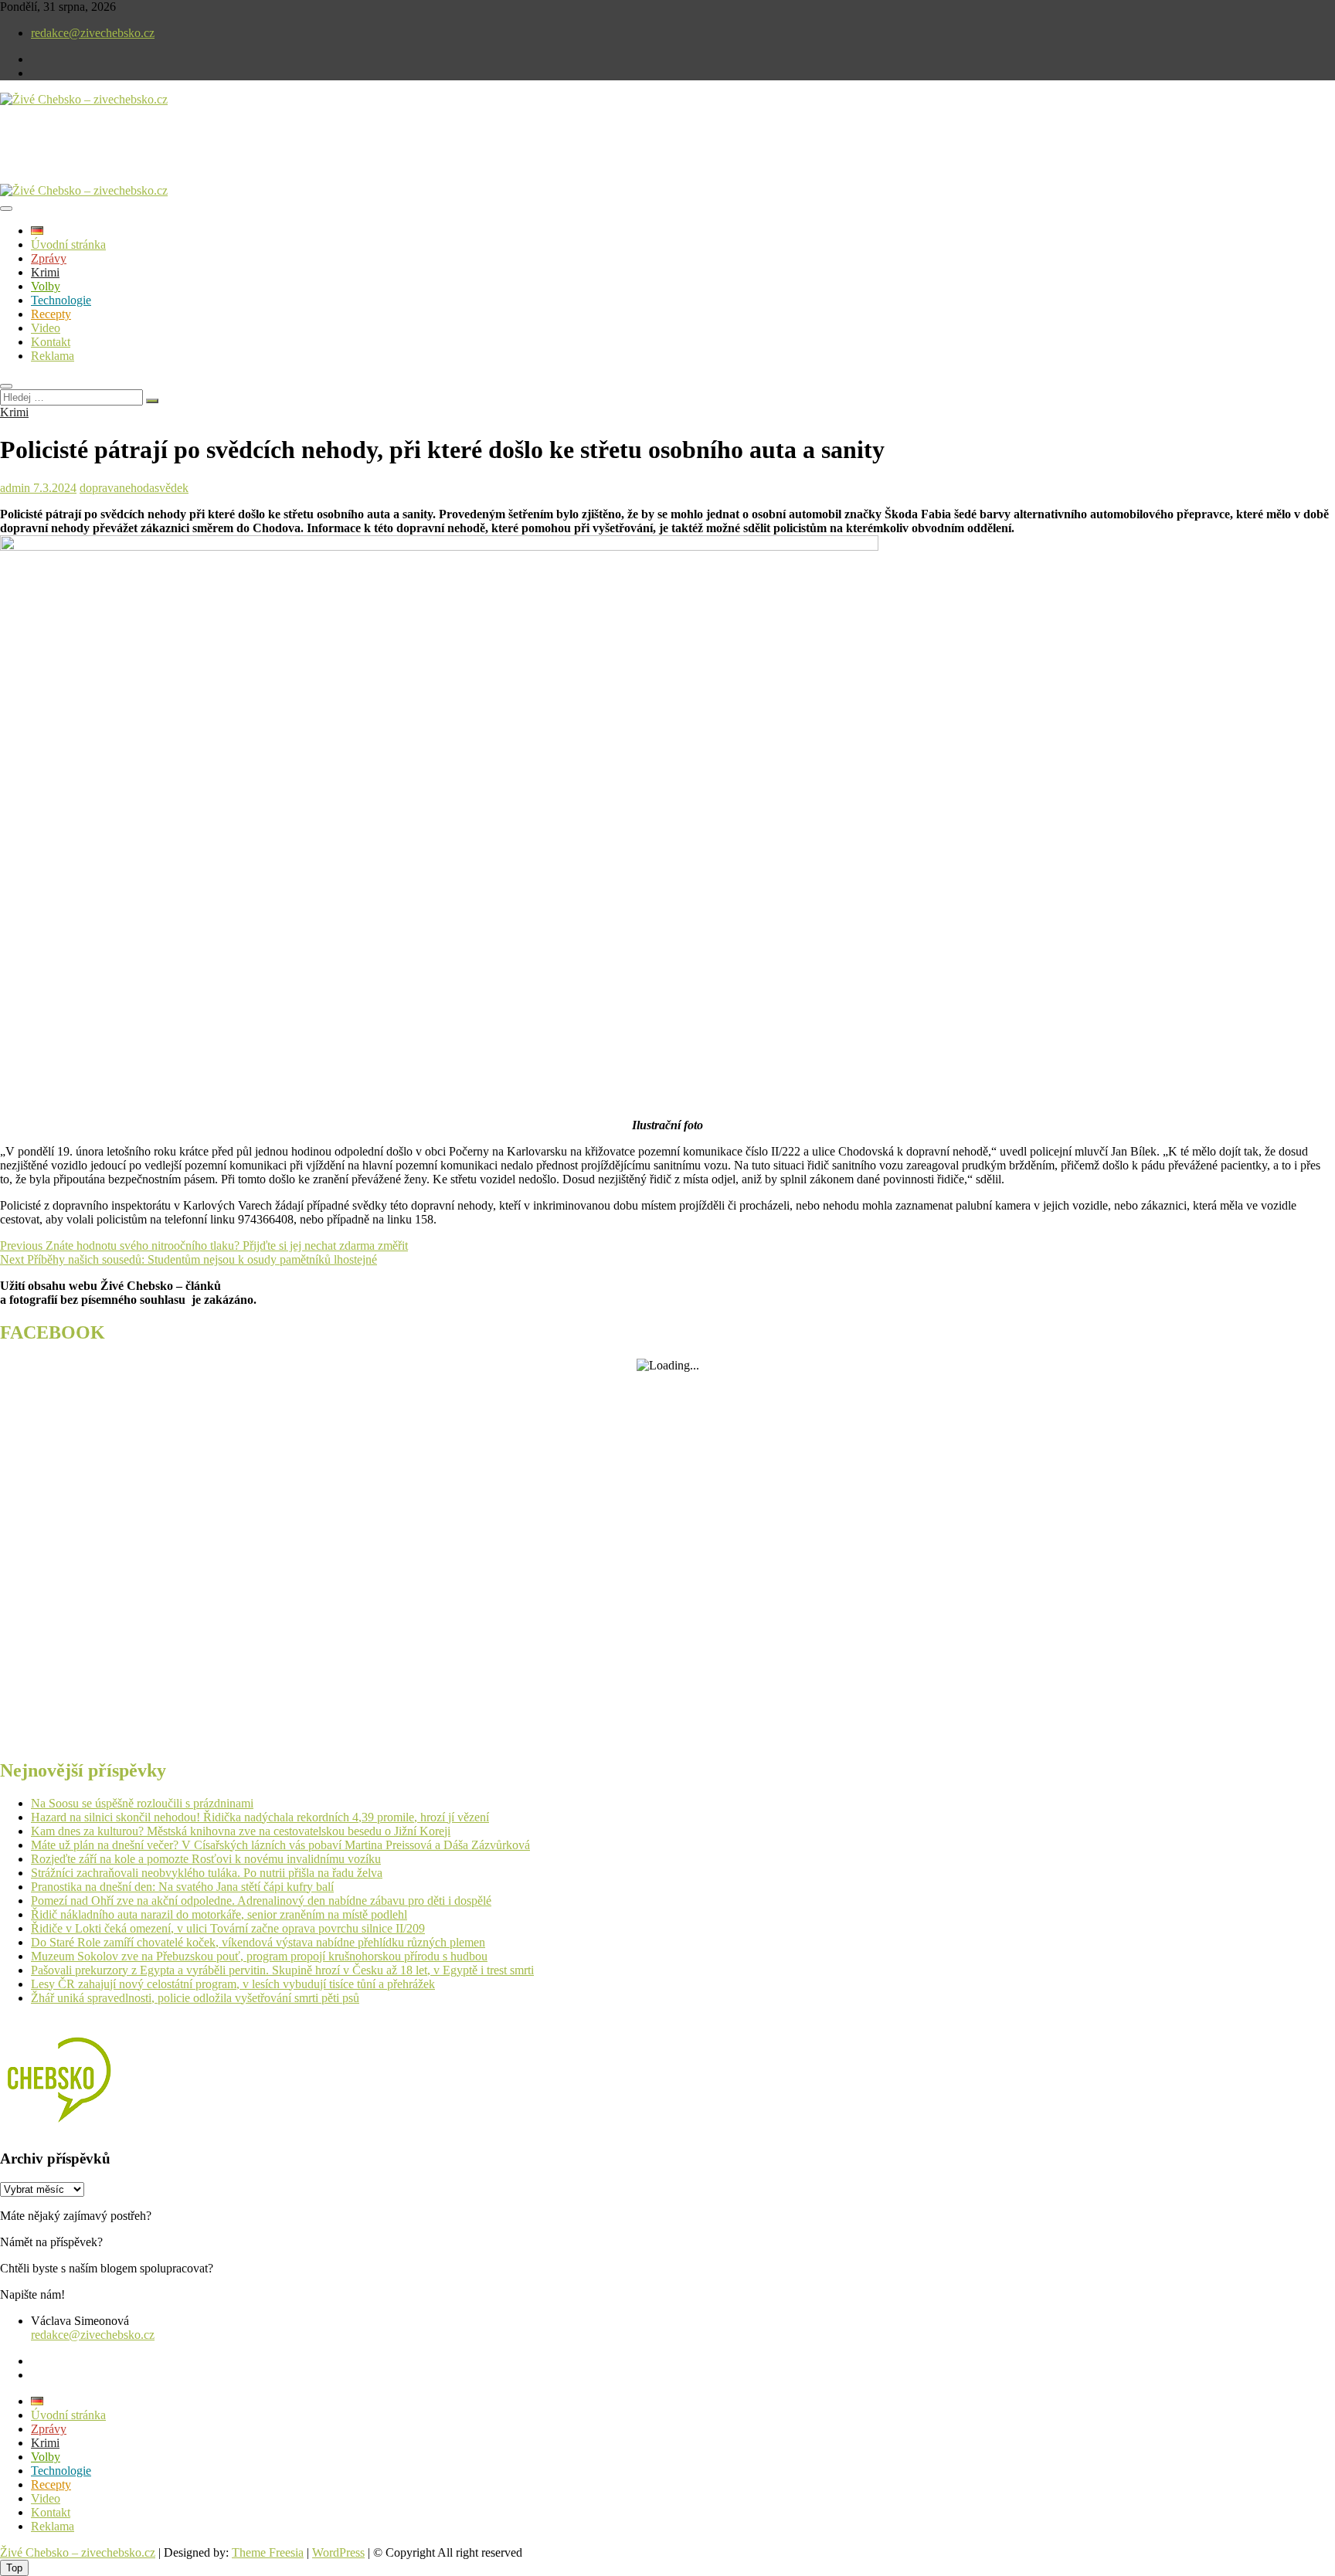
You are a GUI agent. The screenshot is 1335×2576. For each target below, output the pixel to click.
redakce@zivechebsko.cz (93, 33)
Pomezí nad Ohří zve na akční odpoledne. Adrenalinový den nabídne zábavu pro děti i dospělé (261, 1901)
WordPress (338, 2552)
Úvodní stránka (68, 244)
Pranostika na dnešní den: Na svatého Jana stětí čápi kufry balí (182, 1887)
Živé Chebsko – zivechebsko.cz (78, 2552)
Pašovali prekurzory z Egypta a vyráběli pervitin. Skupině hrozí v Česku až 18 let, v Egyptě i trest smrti (282, 1970)
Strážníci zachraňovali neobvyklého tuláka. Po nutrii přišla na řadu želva (207, 1873)
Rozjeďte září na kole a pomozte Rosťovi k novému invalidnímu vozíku (206, 1859)
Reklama (53, 356)
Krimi (45, 272)
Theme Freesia (268, 2552)
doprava (99, 488)
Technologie (61, 300)
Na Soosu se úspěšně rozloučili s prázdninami (142, 1803)
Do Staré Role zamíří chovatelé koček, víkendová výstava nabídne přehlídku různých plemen (258, 1942)
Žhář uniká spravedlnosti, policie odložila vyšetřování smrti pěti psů (195, 1998)
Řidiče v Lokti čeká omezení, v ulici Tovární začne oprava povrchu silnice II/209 (228, 1928)
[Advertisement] (181, 158)
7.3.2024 (53, 488)
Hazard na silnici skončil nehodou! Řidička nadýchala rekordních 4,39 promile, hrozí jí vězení (260, 1817)
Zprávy (49, 258)
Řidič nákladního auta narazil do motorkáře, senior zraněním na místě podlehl (219, 1914)
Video (46, 328)
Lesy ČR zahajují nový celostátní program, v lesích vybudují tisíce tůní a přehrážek (233, 1984)
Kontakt (51, 342)
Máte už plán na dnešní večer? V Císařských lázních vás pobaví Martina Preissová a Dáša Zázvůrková (280, 1845)
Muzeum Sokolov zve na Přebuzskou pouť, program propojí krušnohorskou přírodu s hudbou (259, 1956)
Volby (46, 286)
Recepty (51, 314)
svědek (172, 488)
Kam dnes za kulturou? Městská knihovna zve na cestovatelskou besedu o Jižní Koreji (241, 1831)
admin (15, 488)
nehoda (137, 488)
